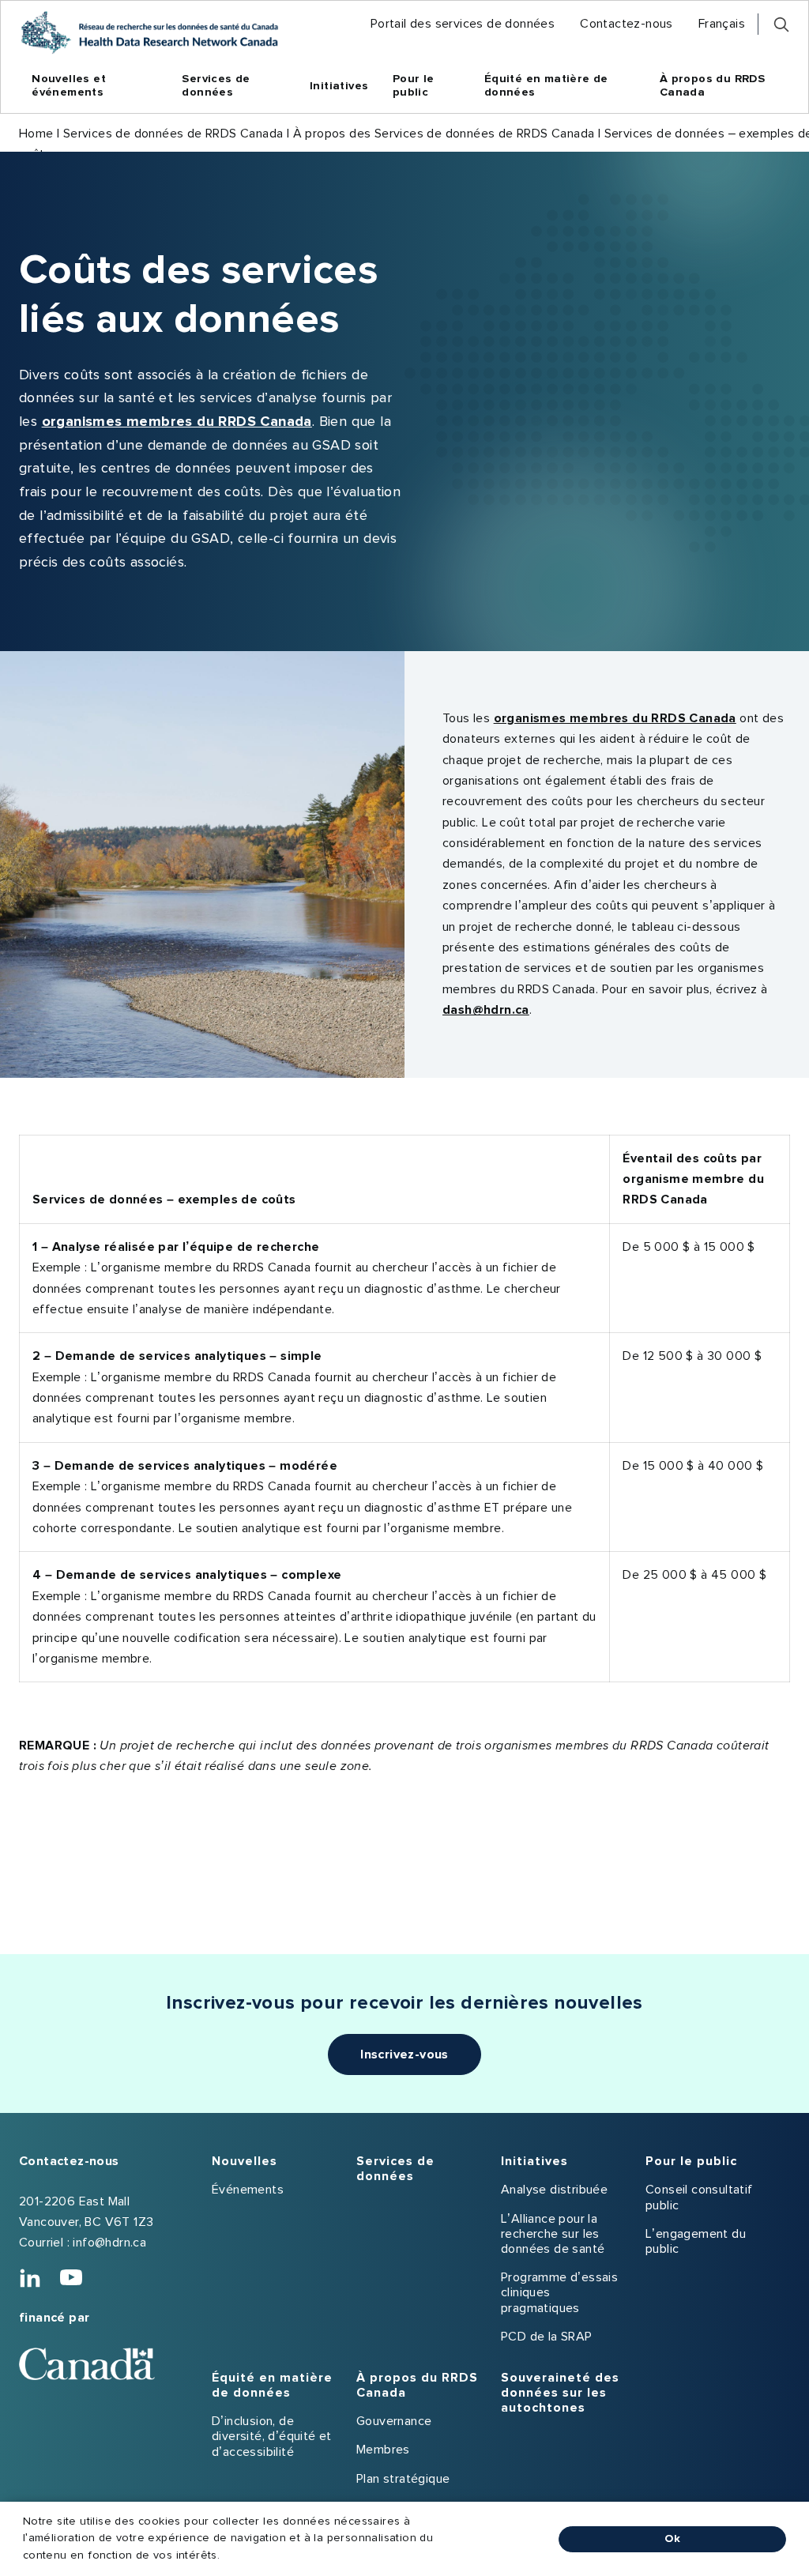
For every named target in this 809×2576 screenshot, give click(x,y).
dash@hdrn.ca (486, 1010)
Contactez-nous (69, 2161)
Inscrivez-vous (404, 2054)
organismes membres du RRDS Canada (177, 422)
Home (36, 134)
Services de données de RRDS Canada (173, 134)
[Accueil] (149, 32)
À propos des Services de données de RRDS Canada (444, 134)
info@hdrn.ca (109, 2243)
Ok (672, 2539)
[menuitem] (463, 24)
